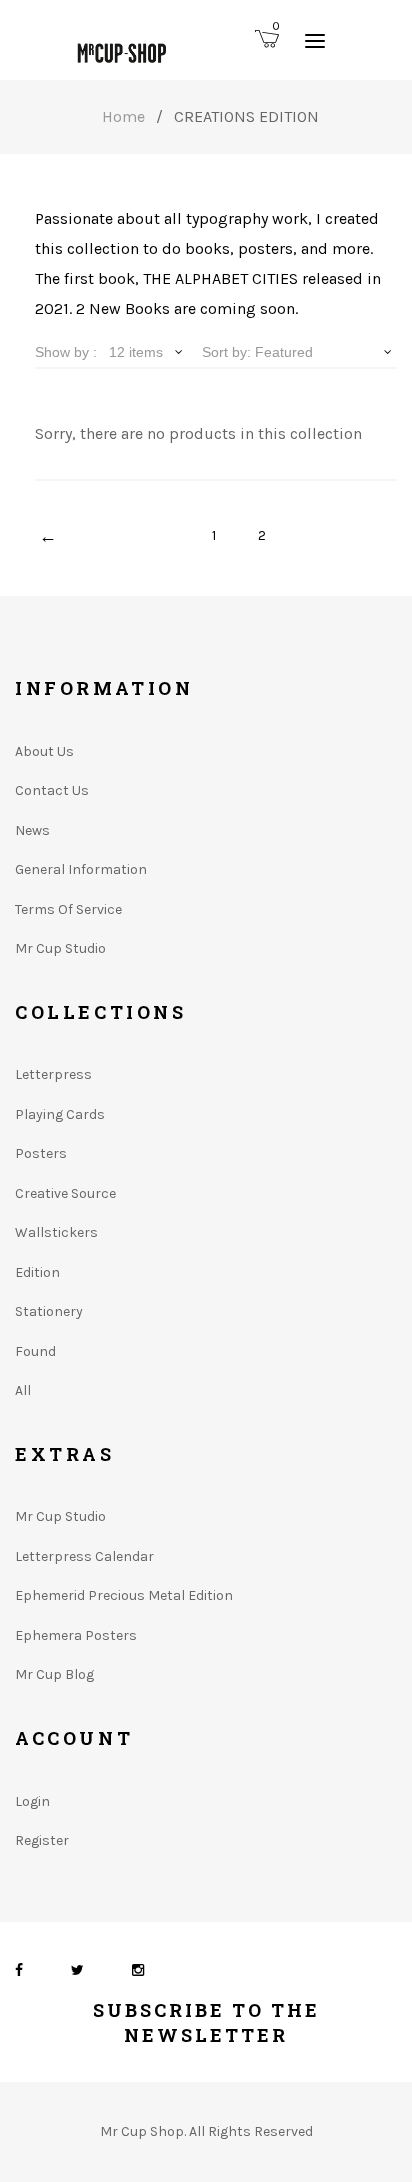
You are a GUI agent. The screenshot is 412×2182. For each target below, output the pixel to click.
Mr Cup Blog (54, 1674)
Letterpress (53, 1074)
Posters (41, 1153)
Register (42, 1840)
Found (35, 1351)
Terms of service (68, 909)
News (32, 830)
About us (44, 751)
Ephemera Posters (76, 1635)
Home (123, 116)
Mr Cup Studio (60, 948)
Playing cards (60, 1114)
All (23, 1390)
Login (32, 1801)
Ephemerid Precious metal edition (124, 1595)
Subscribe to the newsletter (206, 2022)
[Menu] (315, 40)
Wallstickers (56, 1232)
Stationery (49, 1311)
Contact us (52, 790)
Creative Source (65, 1193)
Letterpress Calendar (84, 1556)
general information (81, 869)
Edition (37, 1272)
